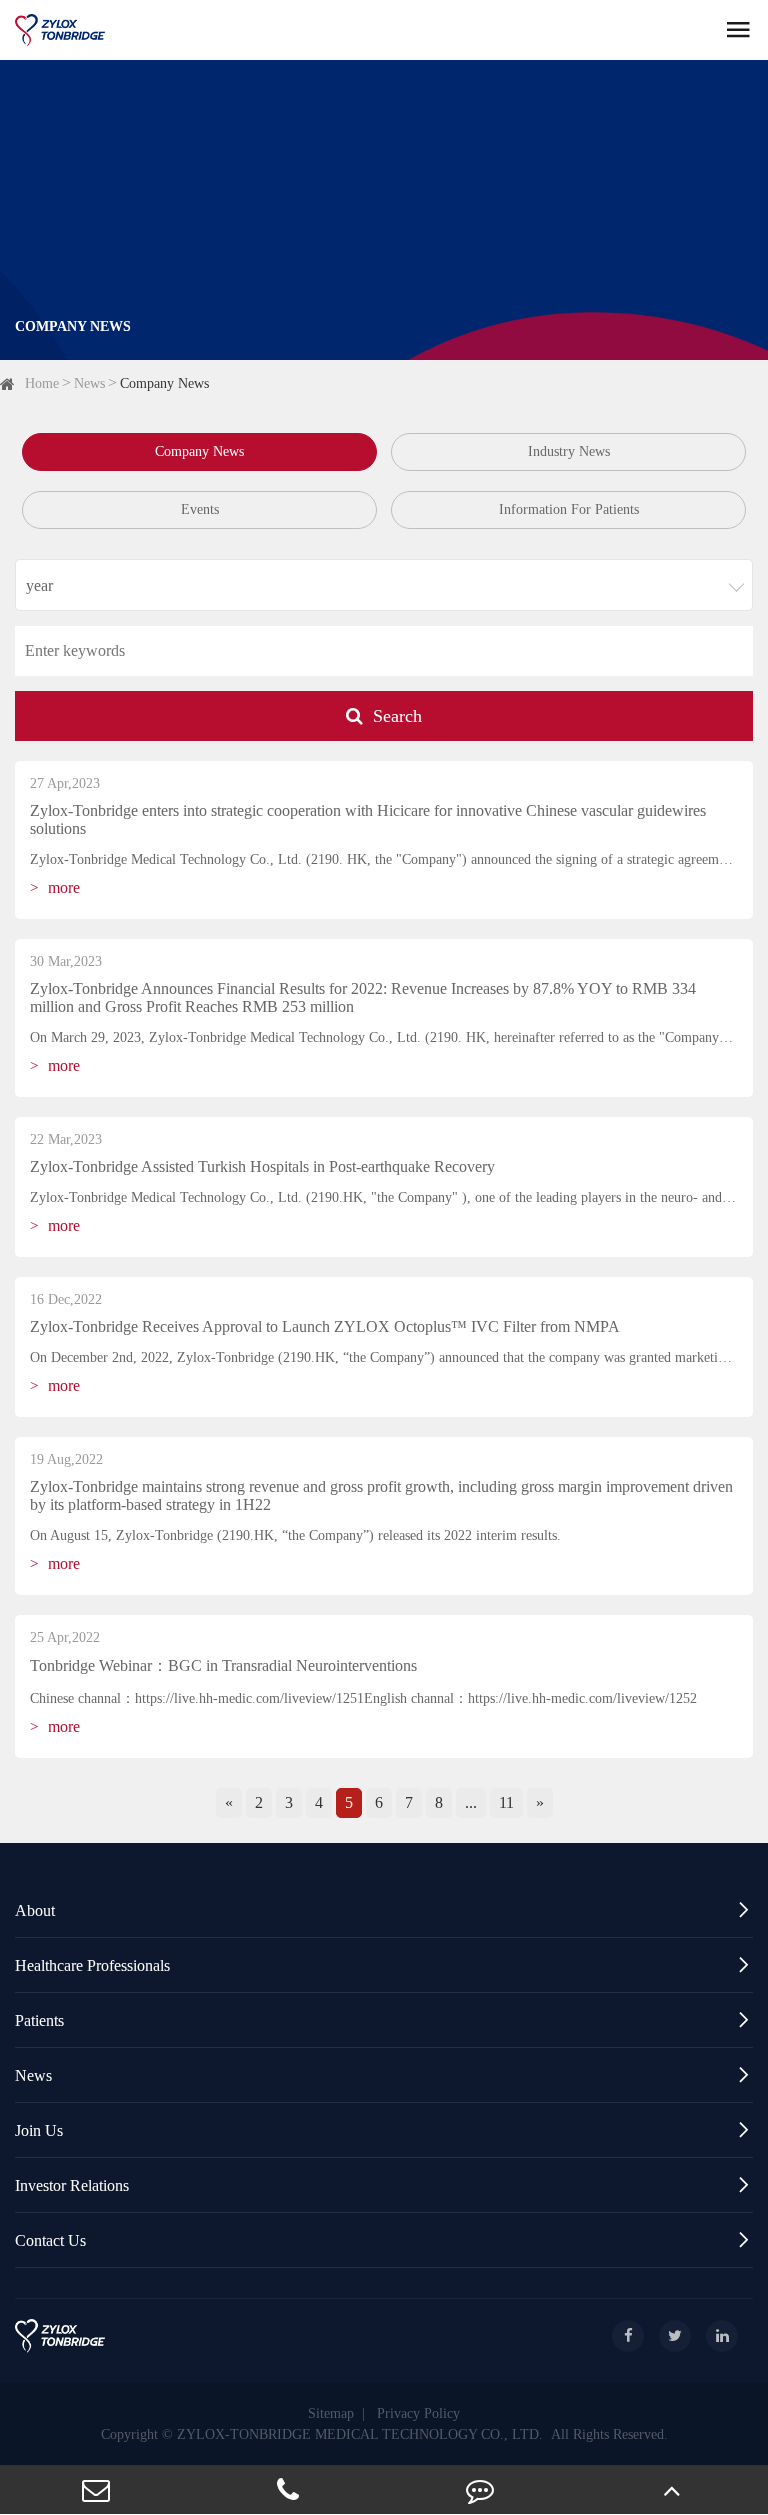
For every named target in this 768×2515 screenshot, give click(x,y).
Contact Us (384, 2239)
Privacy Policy (418, 2413)
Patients (384, 2019)
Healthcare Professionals (384, 1964)
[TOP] (672, 2489)
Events (200, 509)
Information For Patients (569, 509)
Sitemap (331, 2413)
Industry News (569, 451)
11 (506, 1802)
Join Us (384, 2129)
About (384, 1909)
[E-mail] (96, 2489)
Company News (164, 383)
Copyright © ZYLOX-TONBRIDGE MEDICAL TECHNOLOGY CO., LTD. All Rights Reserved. (384, 2434)
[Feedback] (480, 2489)
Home (42, 383)
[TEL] (288, 2489)
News (89, 383)
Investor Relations (384, 2184)
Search (397, 716)
